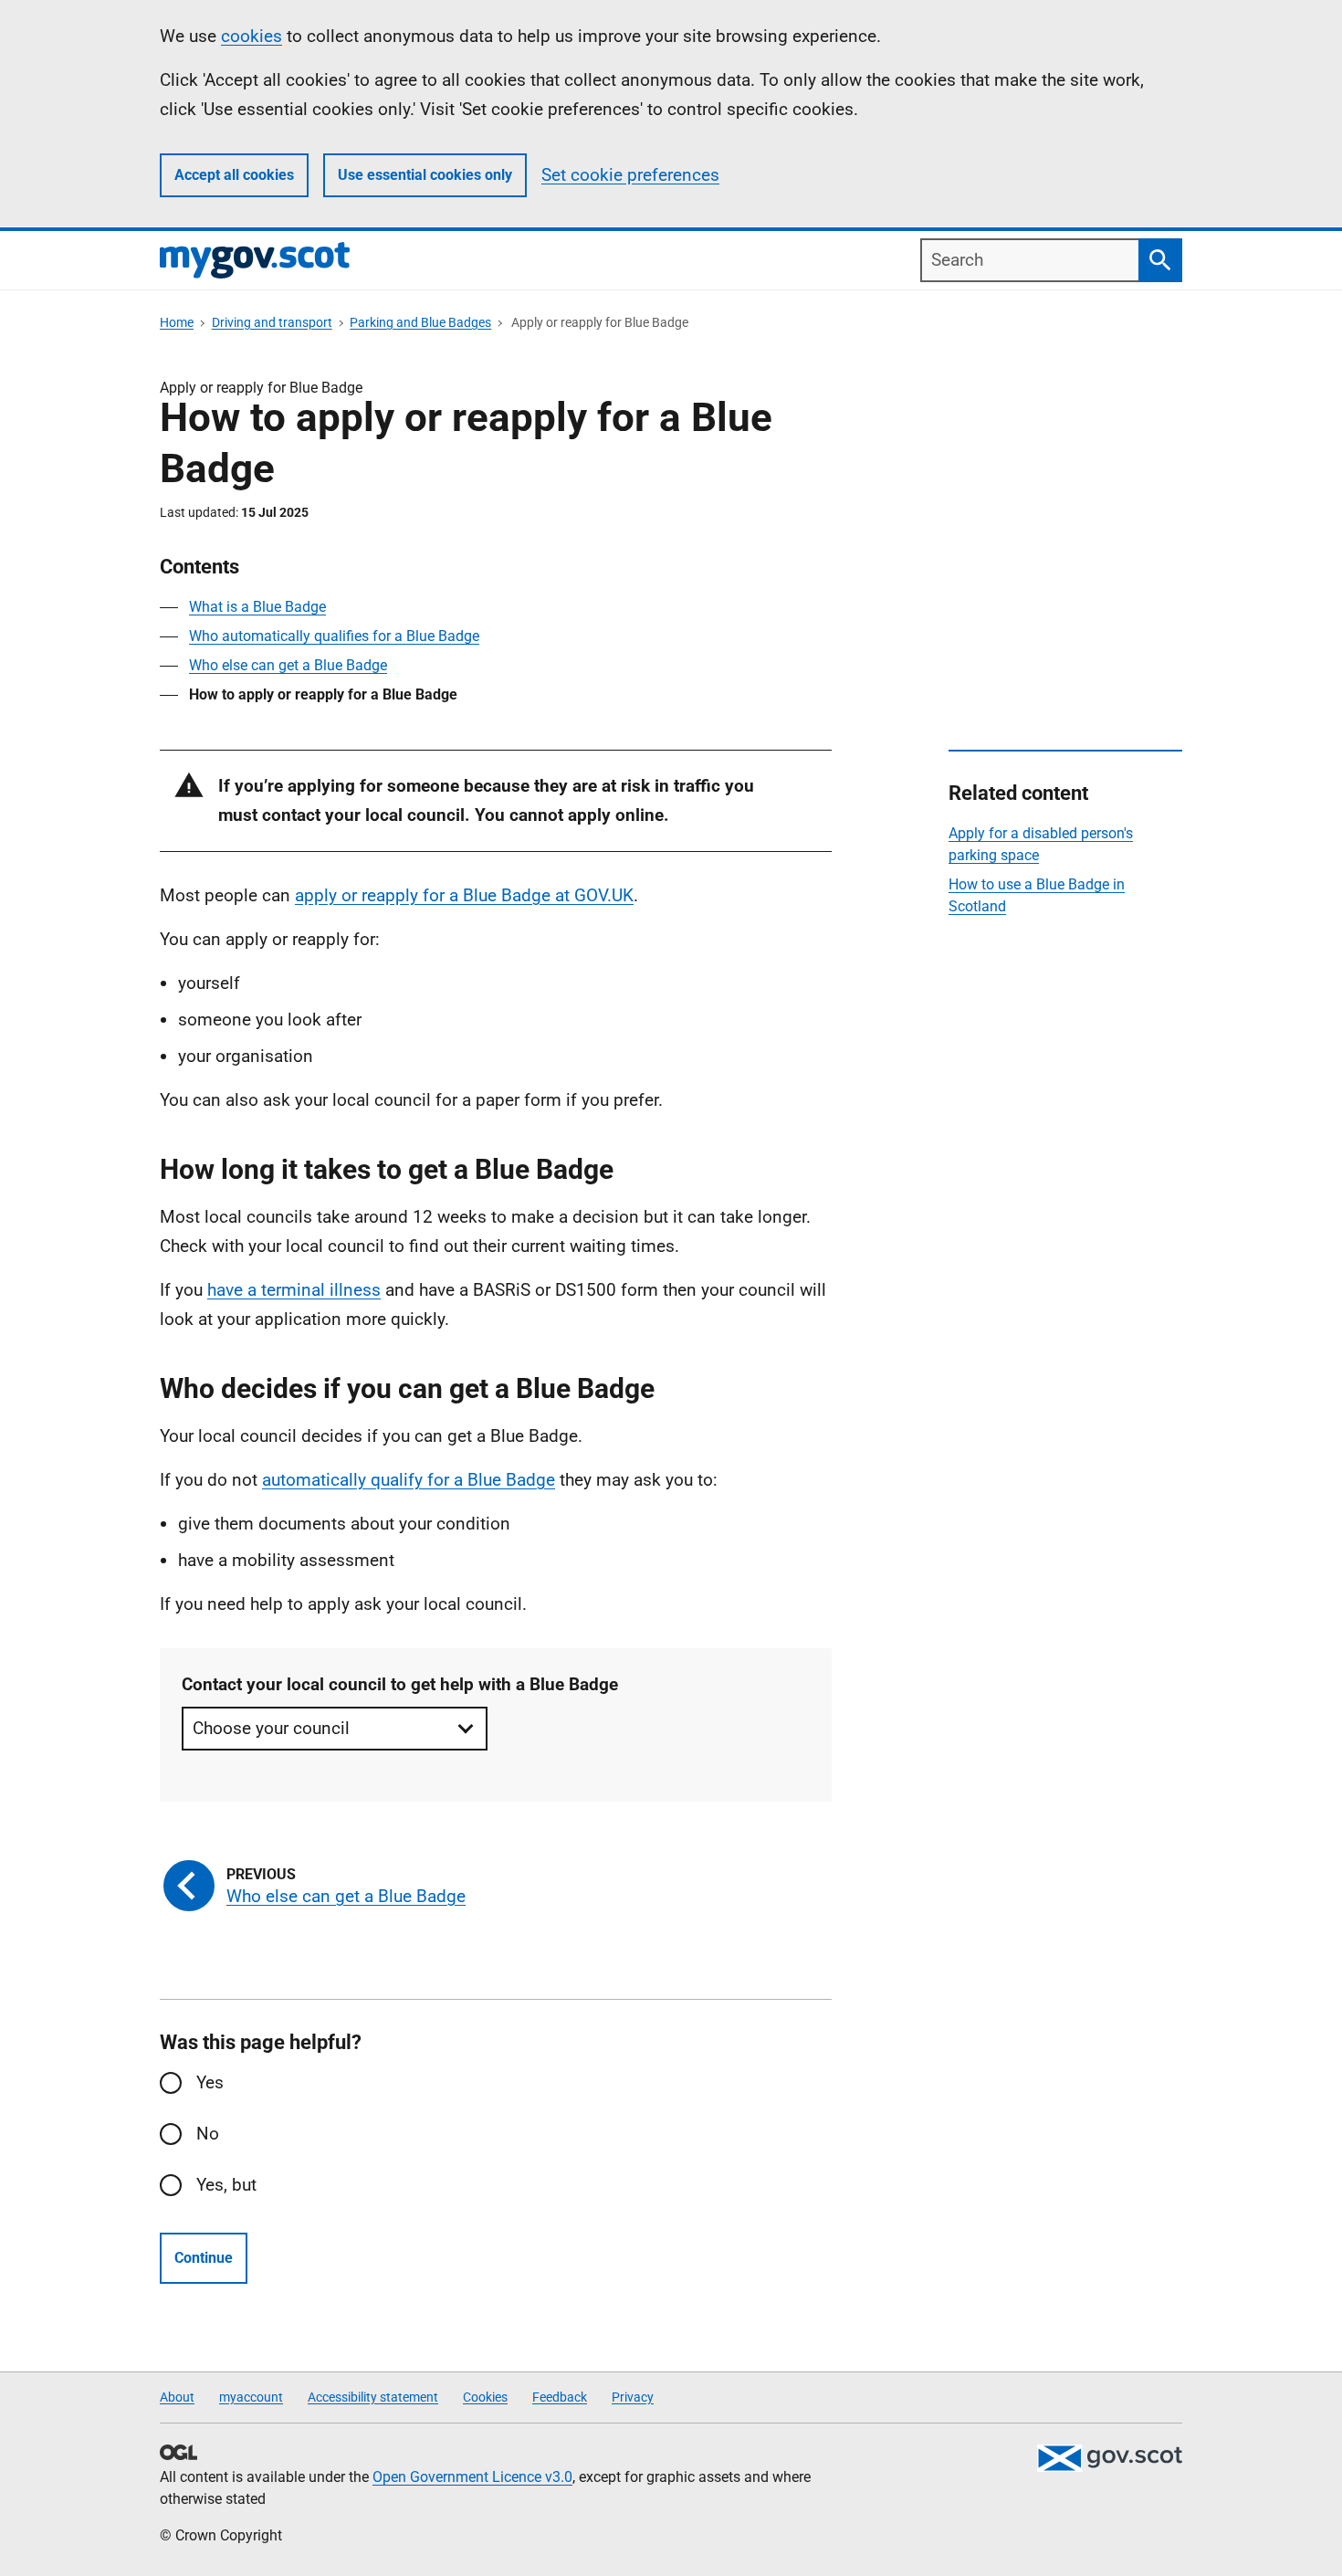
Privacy (633, 2397)
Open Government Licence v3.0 (472, 2477)
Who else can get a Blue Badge (288, 665)
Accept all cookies (234, 175)
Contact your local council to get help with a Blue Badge (400, 1684)
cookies (252, 36)
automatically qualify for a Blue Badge (409, 1480)
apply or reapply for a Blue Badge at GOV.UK (464, 895)
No (208, 2134)
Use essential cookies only (425, 175)
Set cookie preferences (630, 175)
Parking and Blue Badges (420, 322)
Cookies (485, 2397)
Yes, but (226, 2185)
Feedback (560, 2397)
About (177, 2397)
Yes (210, 2082)
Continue (204, 2258)
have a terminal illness (294, 1290)
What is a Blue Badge (257, 607)
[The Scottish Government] (1109, 2458)
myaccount (251, 2397)
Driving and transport (272, 322)
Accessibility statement (373, 2397)
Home (177, 322)
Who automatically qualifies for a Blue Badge (334, 636)
